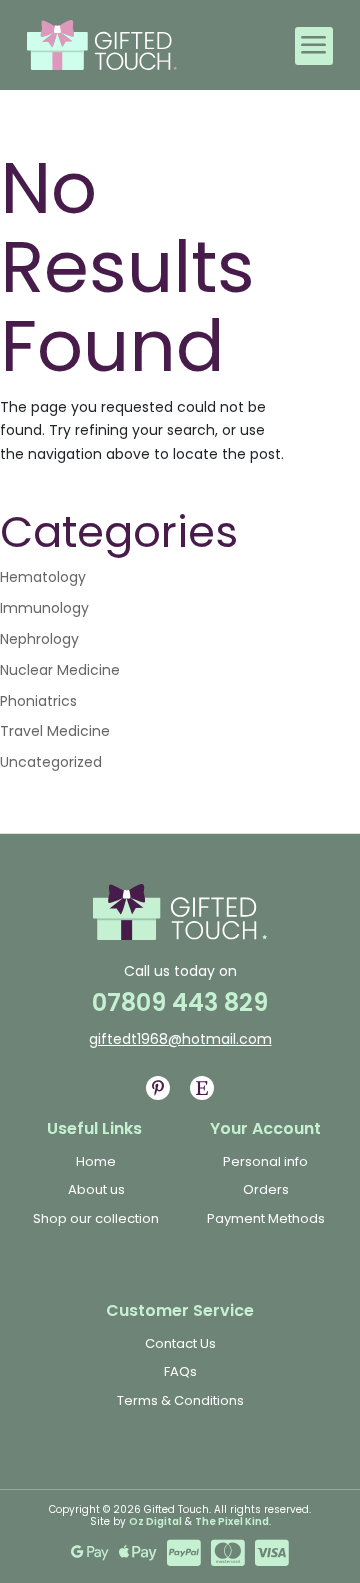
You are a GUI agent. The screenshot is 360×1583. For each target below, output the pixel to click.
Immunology (44, 608)
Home (96, 1161)
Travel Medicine (55, 731)
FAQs (180, 1371)
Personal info (265, 1161)
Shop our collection (96, 1218)
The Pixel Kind (232, 1521)
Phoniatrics (38, 701)
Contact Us (180, 1343)
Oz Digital (155, 1521)
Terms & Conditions (180, 1400)
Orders (266, 1189)
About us (96, 1189)
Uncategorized (51, 762)
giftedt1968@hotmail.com (180, 1039)
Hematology (43, 577)
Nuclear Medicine (60, 670)
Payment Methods (266, 1218)
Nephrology (39, 639)
